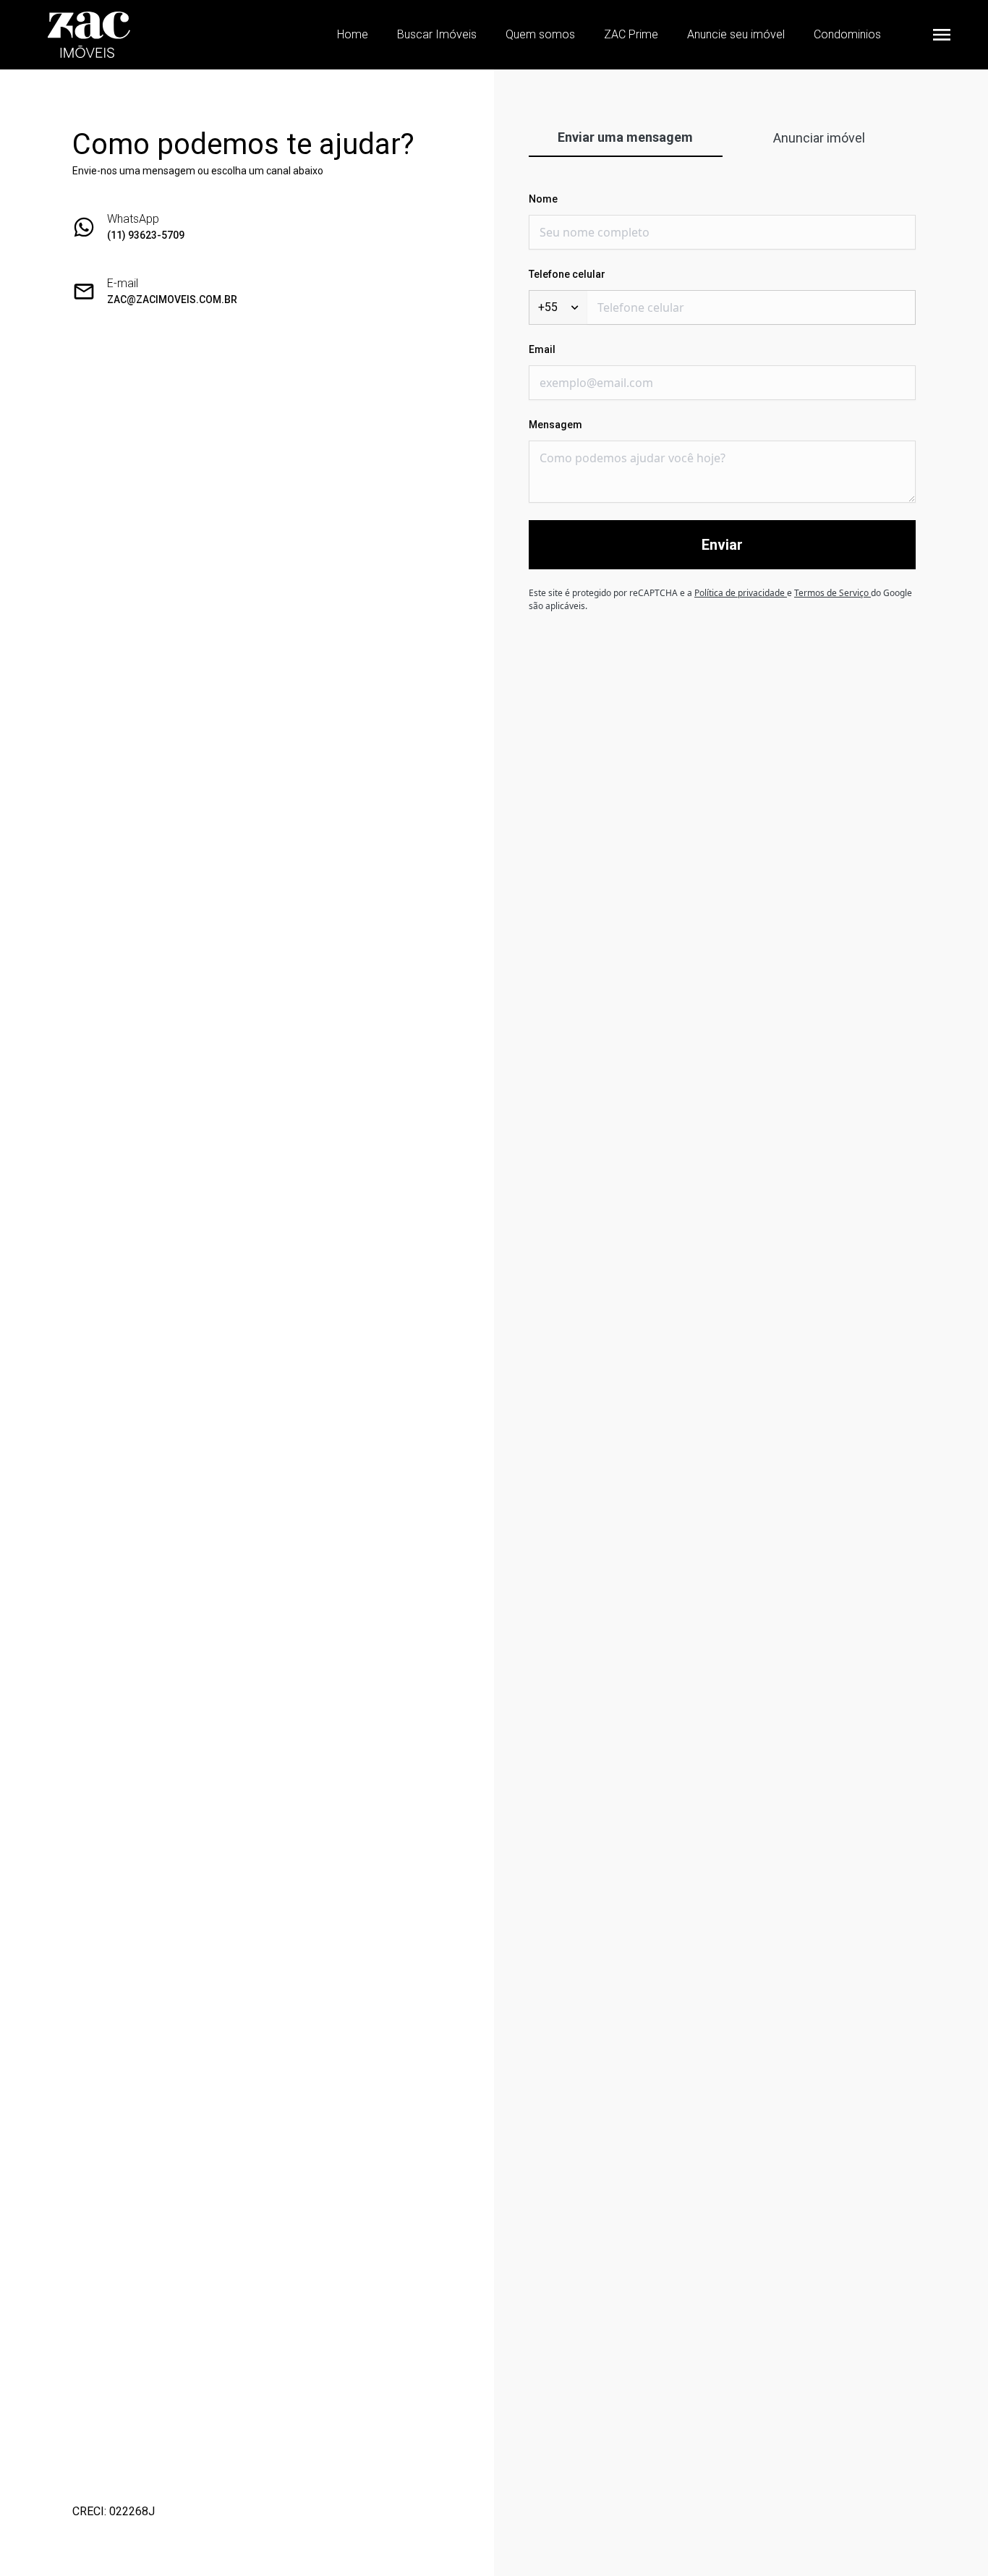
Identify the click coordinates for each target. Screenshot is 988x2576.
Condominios (847, 34)
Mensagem (555, 425)
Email (542, 349)
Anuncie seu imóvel (736, 34)
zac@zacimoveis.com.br (172, 299)
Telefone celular (567, 274)
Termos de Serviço (832, 593)
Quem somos (540, 34)
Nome (543, 199)
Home (353, 34)
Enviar (722, 545)
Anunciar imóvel (819, 138)
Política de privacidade (741, 593)
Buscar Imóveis (437, 34)
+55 (548, 307)
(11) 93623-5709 (146, 235)
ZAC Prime (631, 34)
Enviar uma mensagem (625, 137)
